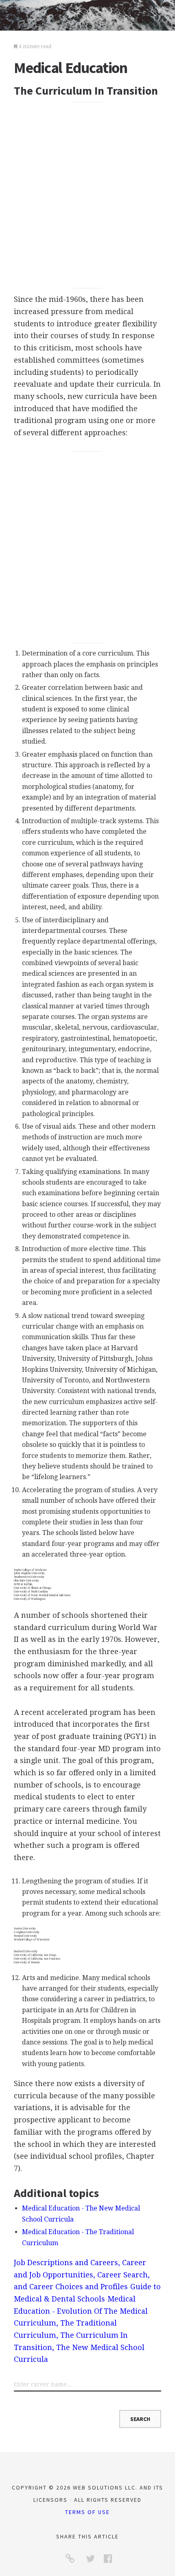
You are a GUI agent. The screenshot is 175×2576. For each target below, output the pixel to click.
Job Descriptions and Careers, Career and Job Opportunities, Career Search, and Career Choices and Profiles (82, 2275)
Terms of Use (87, 2512)
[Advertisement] (87, 195)
